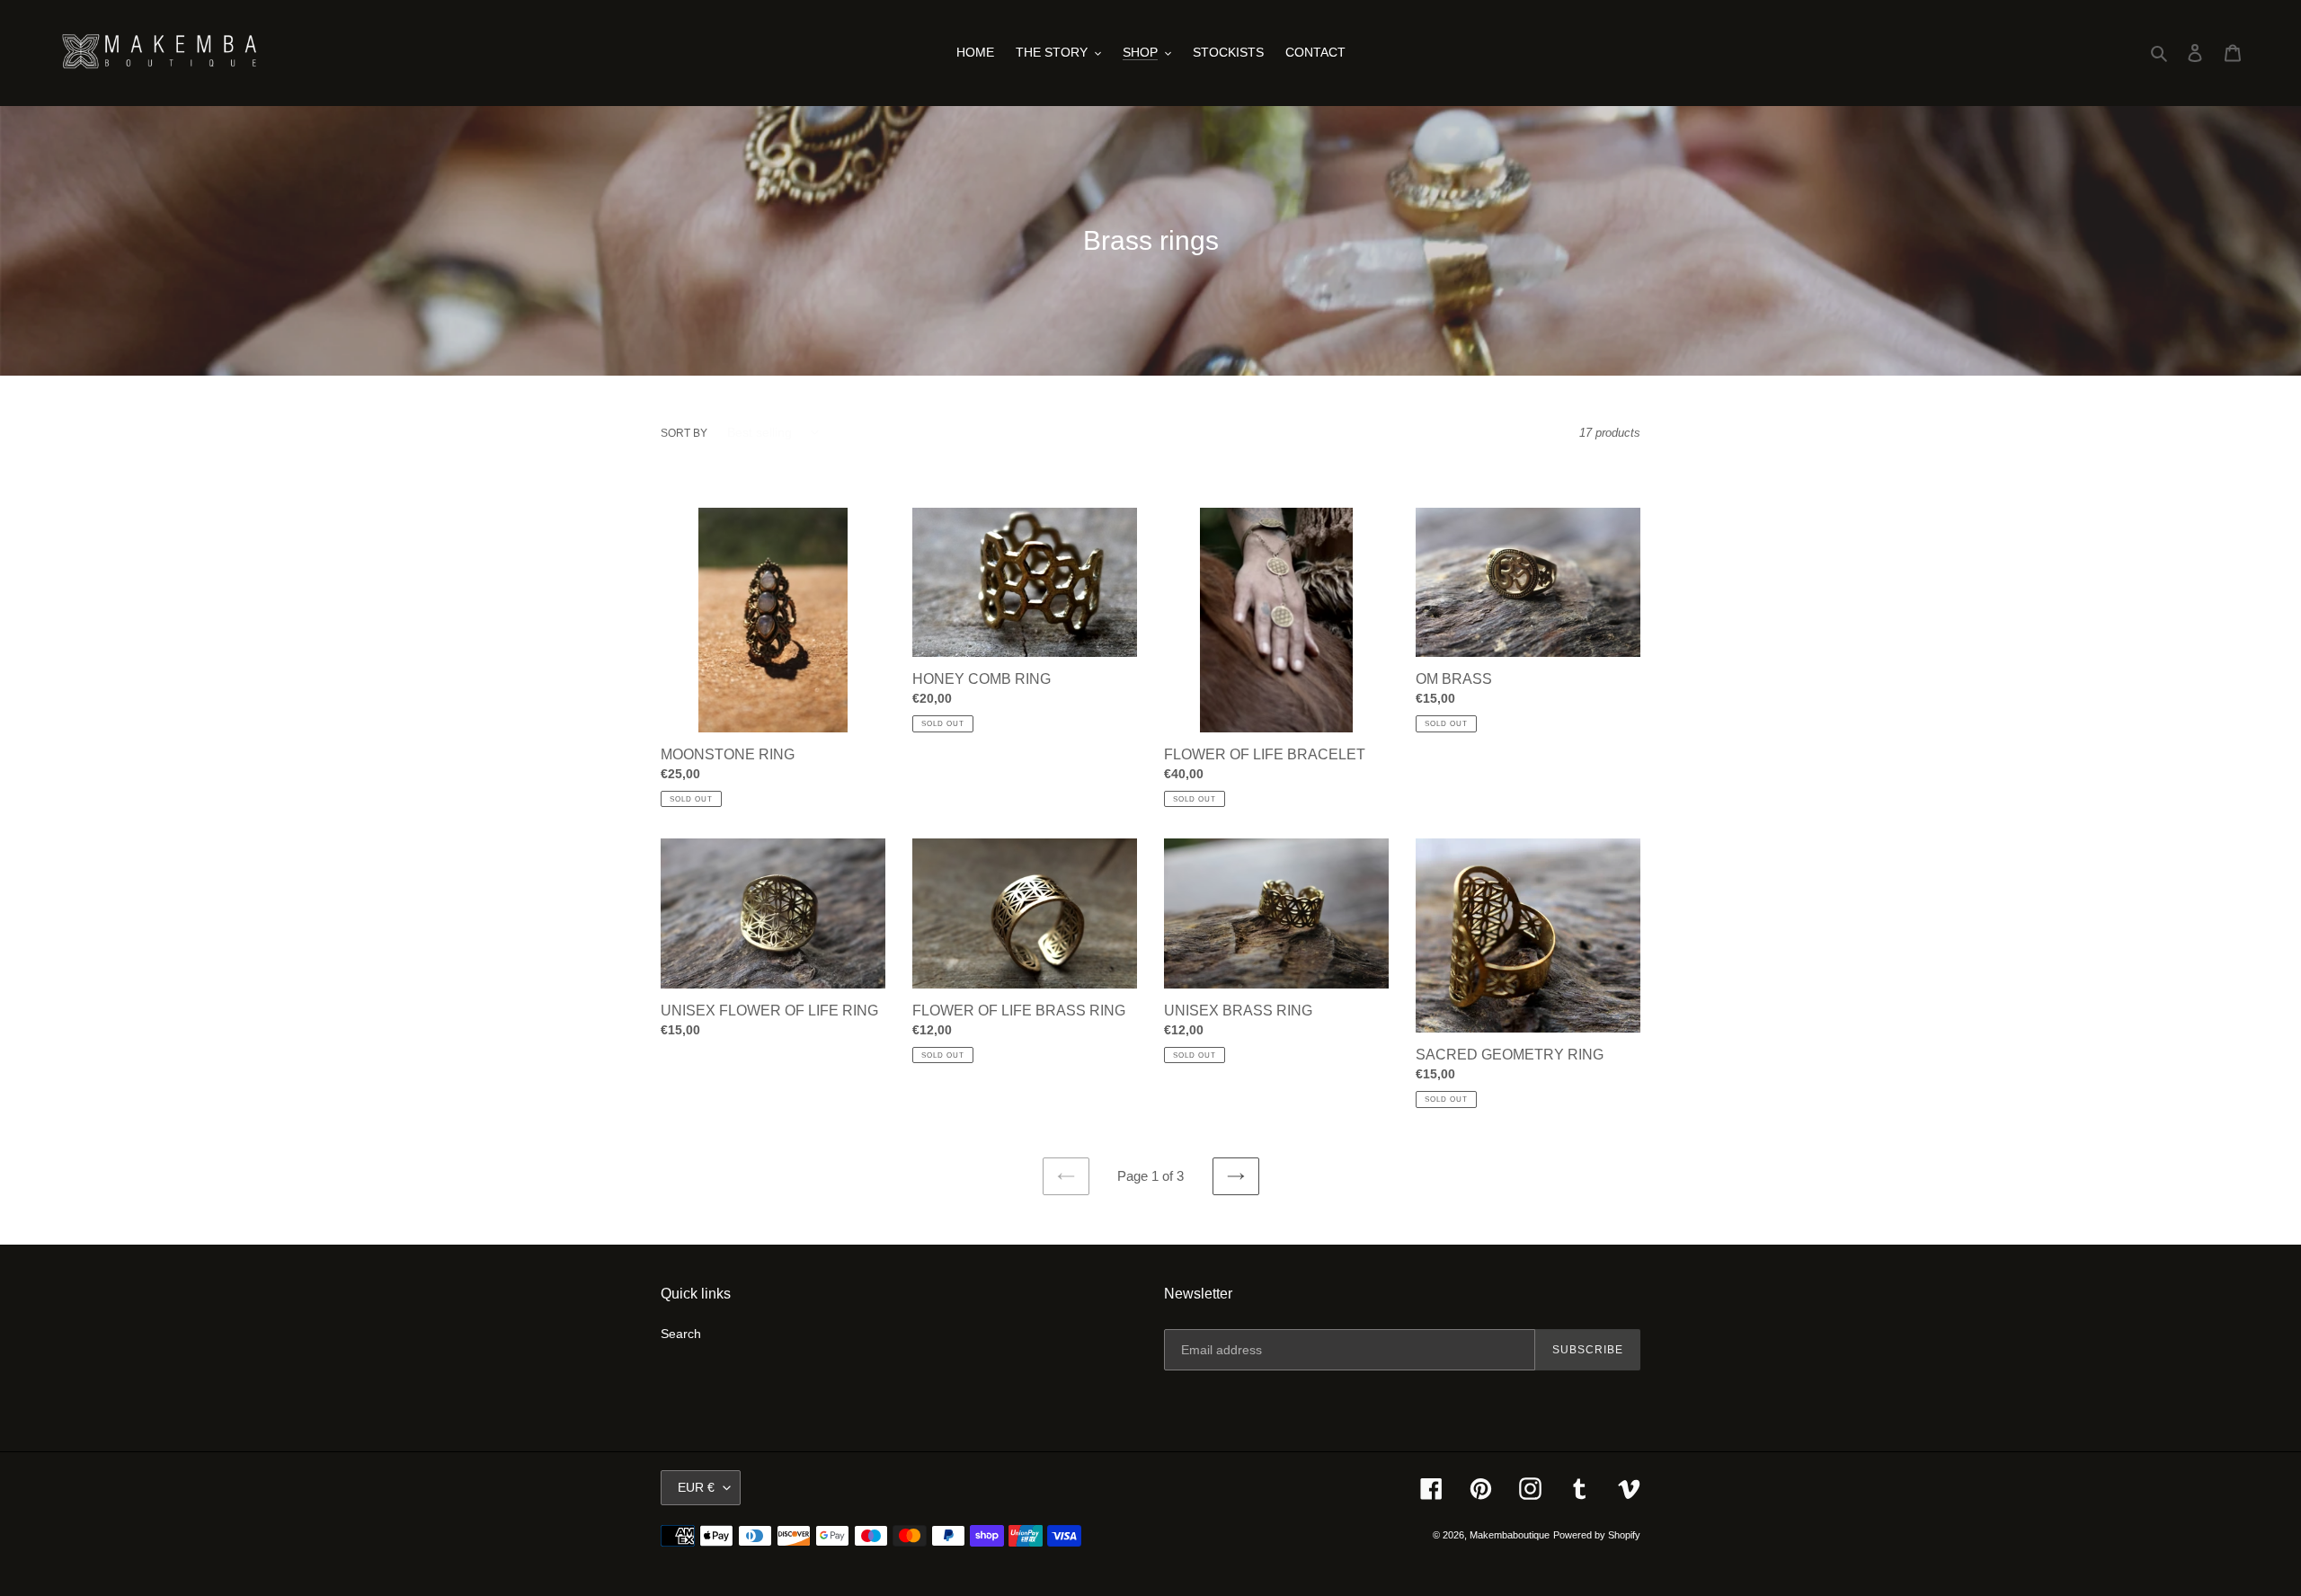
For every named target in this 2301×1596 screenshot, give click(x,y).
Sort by (684, 433)
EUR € (696, 1487)
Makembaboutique (1510, 1535)
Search (681, 1334)
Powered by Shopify (1597, 1535)
